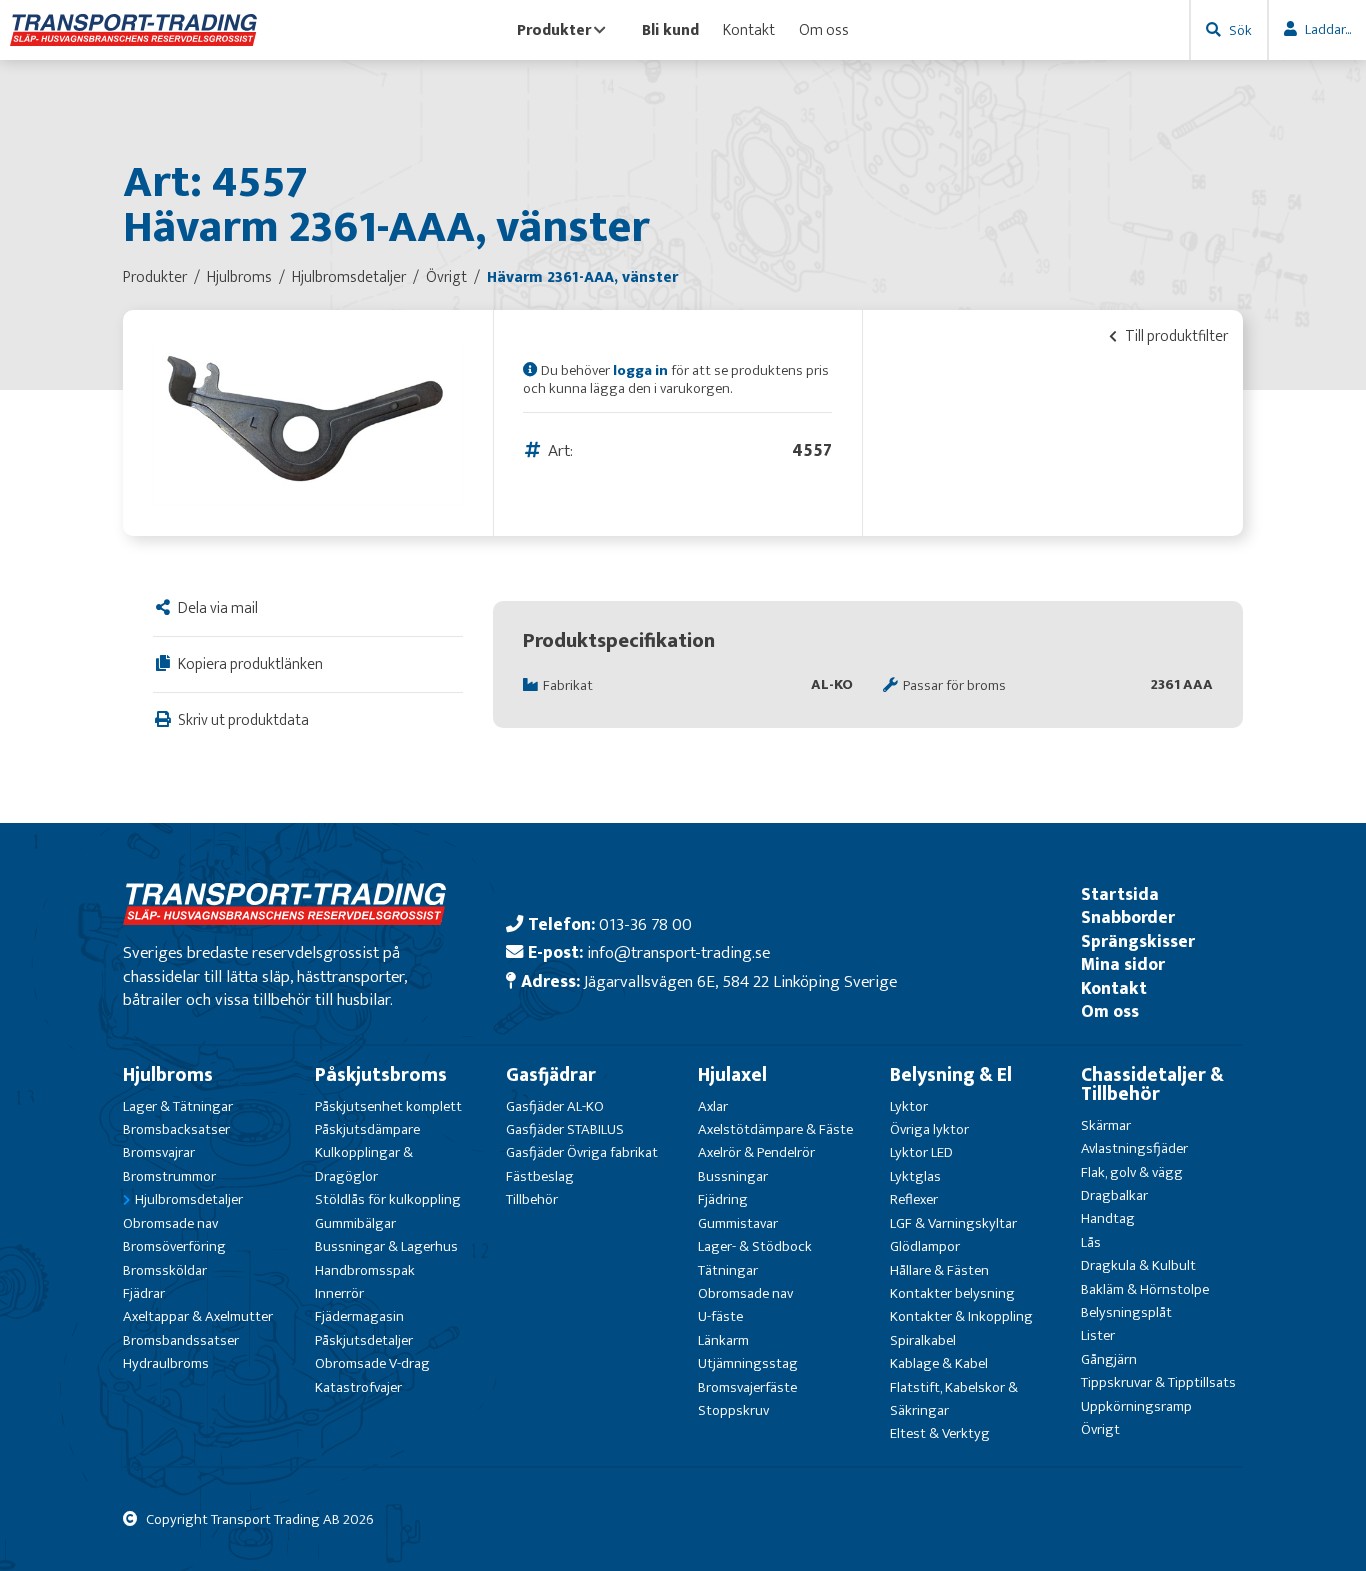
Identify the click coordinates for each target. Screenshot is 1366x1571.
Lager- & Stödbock (755, 1246)
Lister (1098, 1335)
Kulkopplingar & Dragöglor (364, 1164)
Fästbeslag (540, 1176)
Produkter (554, 30)
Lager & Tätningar (178, 1106)
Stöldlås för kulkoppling (388, 1199)
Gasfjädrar (551, 1075)
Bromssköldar (165, 1270)
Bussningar (733, 1176)
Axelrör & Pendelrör (756, 1152)
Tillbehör (532, 1199)
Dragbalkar (1114, 1195)
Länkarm (723, 1340)
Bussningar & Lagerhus (386, 1246)
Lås (1091, 1242)
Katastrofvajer (358, 1387)
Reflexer (914, 1199)
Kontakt (749, 30)
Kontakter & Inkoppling (961, 1316)
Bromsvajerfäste (747, 1387)
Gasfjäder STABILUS (565, 1129)
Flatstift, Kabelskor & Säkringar (954, 1399)
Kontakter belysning (952, 1293)
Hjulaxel (732, 1075)
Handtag (1108, 1218)
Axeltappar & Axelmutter (198, 1316)
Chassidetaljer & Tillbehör (1152, 1084)
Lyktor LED (921, 1152)
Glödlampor (925, 1246)
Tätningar (728, 1270)
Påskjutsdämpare (367, 1129)
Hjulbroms (168, 1075)
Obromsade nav (170, 1223)
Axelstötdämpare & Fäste (775, 1129)
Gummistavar (738, 1223)
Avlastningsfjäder (1134, 1148)
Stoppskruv (733, 1410)
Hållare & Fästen (939, 1270)
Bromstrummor (169, 1176)
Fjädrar (144, 1293)
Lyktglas (915, 1176)
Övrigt (1100, 1429)
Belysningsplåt (1126, 1312)
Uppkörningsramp (1136, 1406)
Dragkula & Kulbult (1138, 1265)
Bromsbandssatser (181, 1340)
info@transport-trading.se (678, 952)
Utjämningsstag (748, 1363)
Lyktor (909, 1106)
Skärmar (1106, 1125)
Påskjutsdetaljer (364, 1340)
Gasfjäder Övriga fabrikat (582, 1152)
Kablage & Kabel (939, 1363)
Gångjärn (1109, 1359)
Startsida (1120, 894)
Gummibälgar (355, 1223)
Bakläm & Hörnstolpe (1145, 1289)
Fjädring (723, 1199)
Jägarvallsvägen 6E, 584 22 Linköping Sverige (740, 981)
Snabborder (1128, 917)
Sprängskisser (1138, 941)
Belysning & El (951, 1075)
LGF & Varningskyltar (953, 1223)
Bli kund (670, 30)
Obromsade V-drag (372, 1363)
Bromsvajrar (159, 1152)
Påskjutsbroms (381, 1075)
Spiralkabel (923, 1340)
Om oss (824, 30)
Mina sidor (1123, 964)
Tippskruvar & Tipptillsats (1158, 1382)
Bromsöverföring (174, 1246)
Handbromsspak (365, 1270)
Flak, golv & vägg (1132, 1172)
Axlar (713, 1106)
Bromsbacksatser (176, 1129)
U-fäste (720, 1316)
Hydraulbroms (166, 1363)
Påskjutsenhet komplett (388, 1106)
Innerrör (339, 1293)
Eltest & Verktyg (940, 1433)
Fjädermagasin (359, 1316)
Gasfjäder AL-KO (555, 1106)
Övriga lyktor (929, 1129)
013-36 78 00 (645, 924)
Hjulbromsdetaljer (189, 1199)
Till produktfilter (1175, 336)
